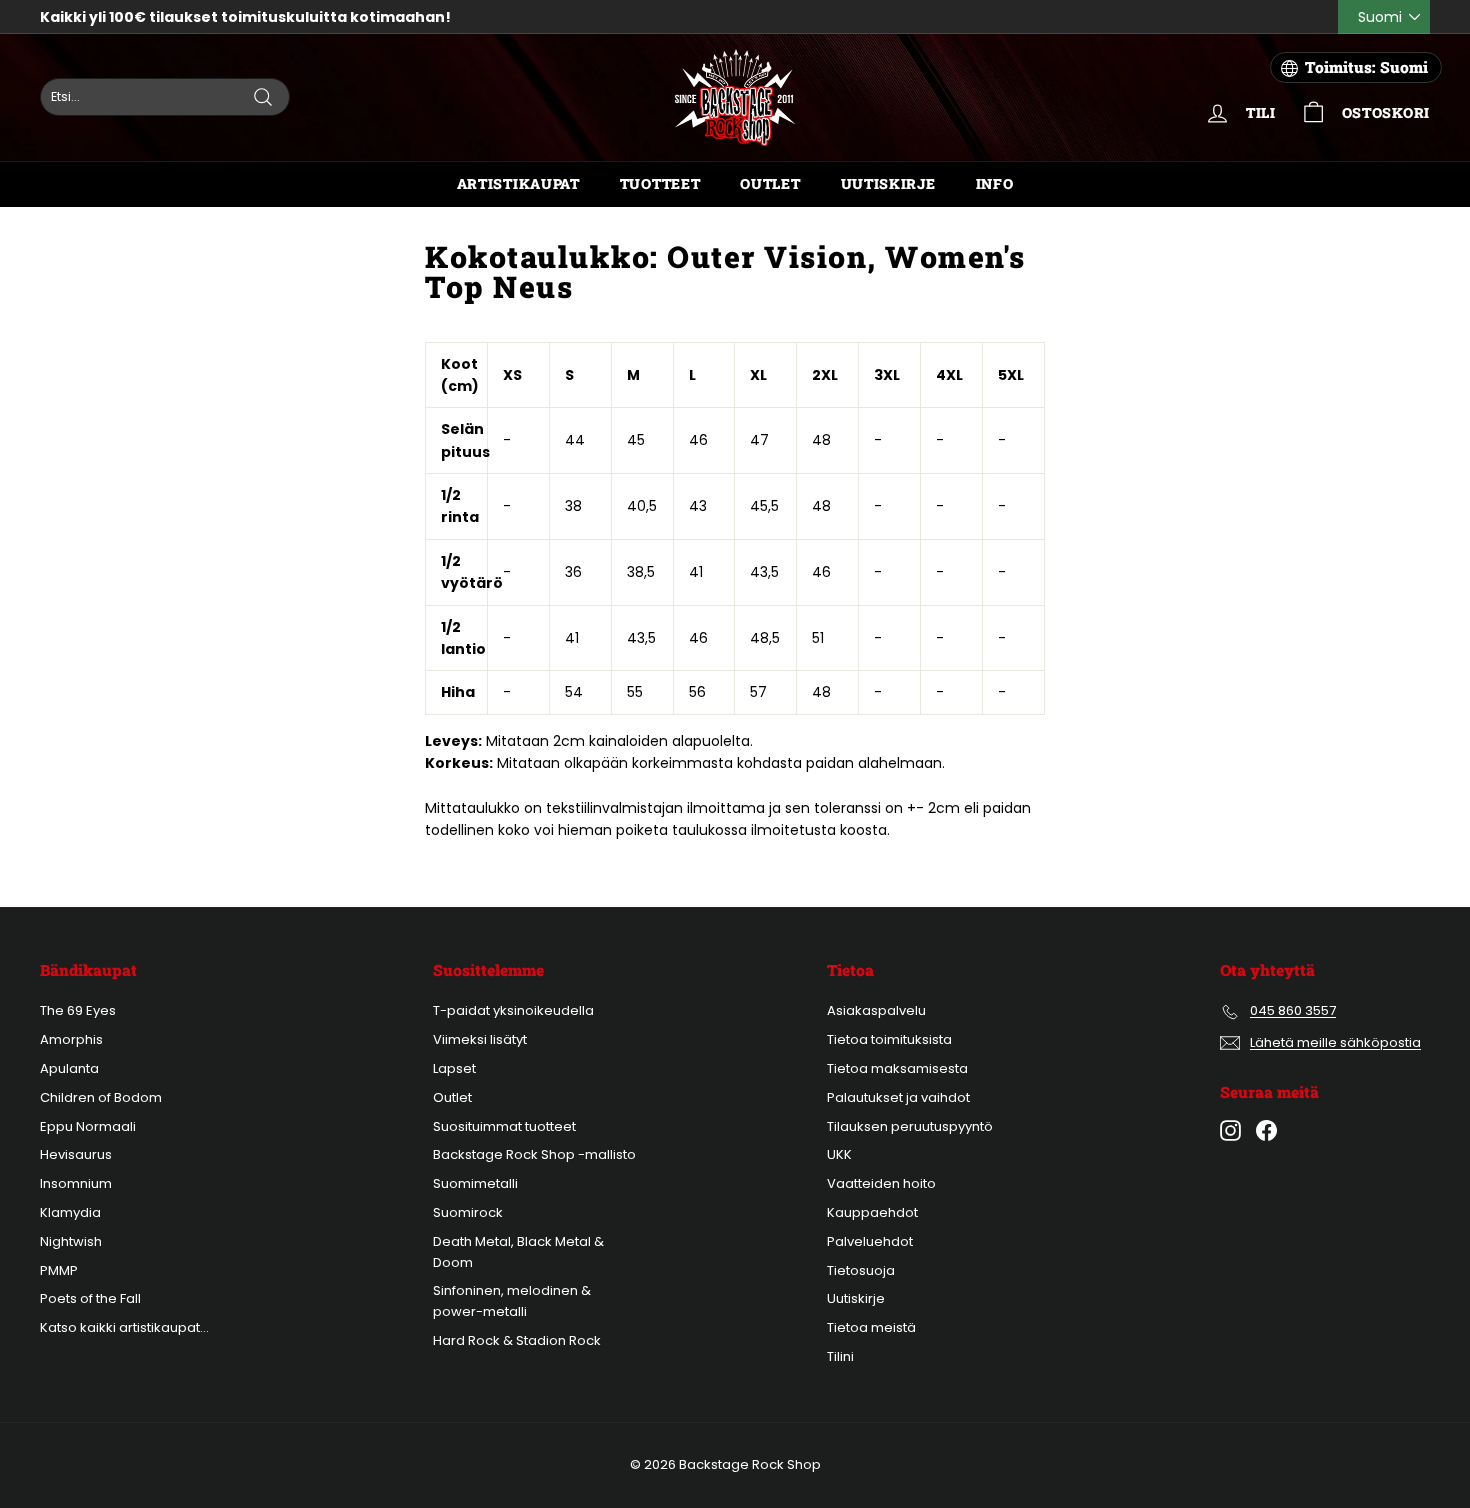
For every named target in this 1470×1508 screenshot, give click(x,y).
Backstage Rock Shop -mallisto (534, 1154)
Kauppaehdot (872, 1212)
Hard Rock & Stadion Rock (517, 1340)
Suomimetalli (475, 1183)
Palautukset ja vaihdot (898, 1097)
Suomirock (468, 1212)
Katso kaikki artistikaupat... (124, 1327)
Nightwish (71, 1241)
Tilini (840, 1356)
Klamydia (70, 1212)
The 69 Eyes (78, 1010)
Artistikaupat (518, 183)
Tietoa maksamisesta (897, 1068)
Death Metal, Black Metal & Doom (518, 1252)
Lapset (454, 1068)
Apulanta (69, 1068)
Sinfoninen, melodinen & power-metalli (512, 1301)
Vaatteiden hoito (881, 1183)
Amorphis (71, 1039)
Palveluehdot (870, 1241)
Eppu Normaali (88, 1126)
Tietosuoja (861, 1270)
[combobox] (165, 97)
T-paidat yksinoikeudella (513, 1010)
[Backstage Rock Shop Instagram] (1230, 1130)
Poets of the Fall (90, 1298)
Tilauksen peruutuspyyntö (910, 1126)
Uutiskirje (888, 183)
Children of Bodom (101, 1097)
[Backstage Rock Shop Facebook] (1266, 1130)
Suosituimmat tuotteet (504, 1126)
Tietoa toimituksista (889, 1039)
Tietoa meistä (871, 1327)
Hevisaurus (76, 1154)
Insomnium (76, 1183)
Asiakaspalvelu (876, 1010)
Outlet (770, 183)
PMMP (59, 1270)
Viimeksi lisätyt (480, 1039)
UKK (839, 1154)
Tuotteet (660, 183)
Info (995, 183)
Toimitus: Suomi (1366, 67)
